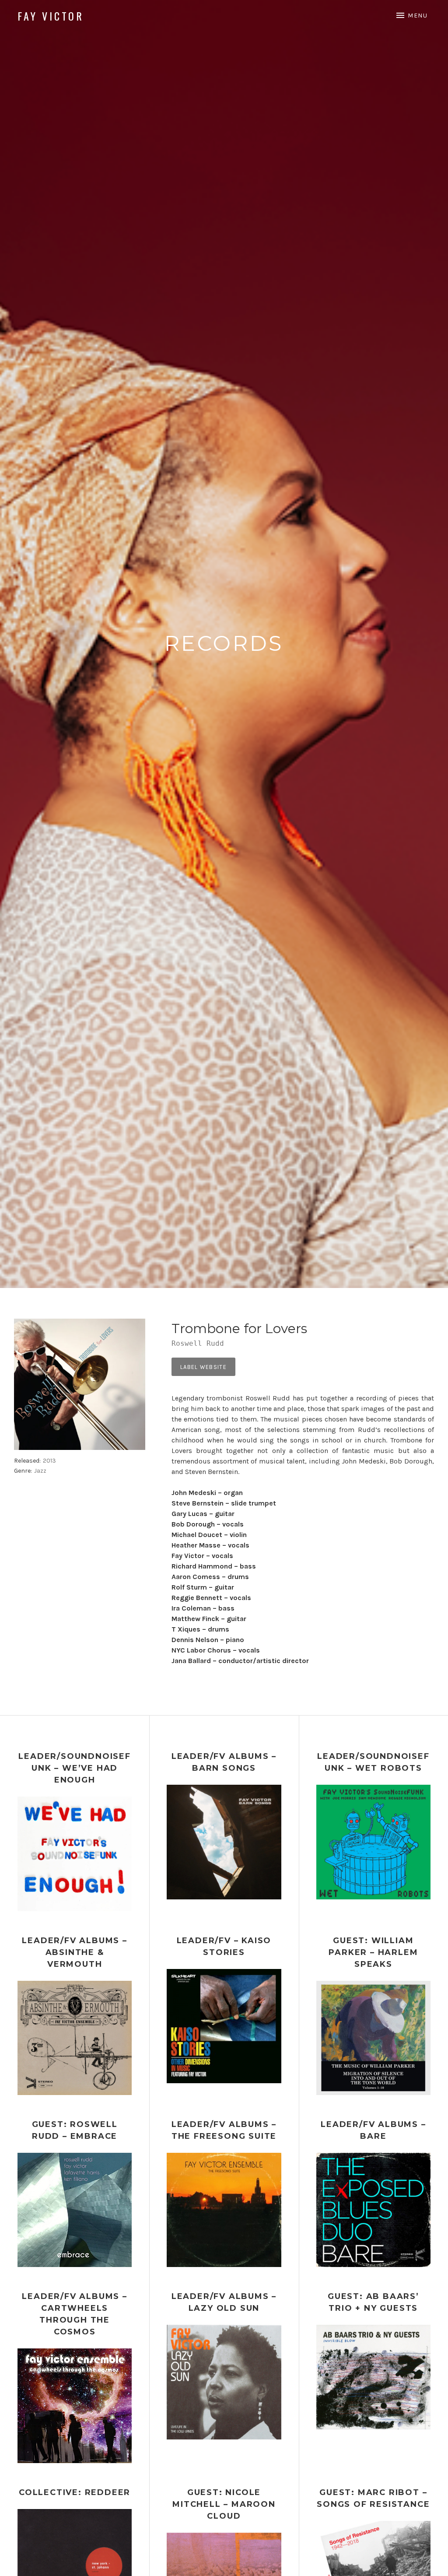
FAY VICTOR (51, 16)
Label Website (203, 1367)
